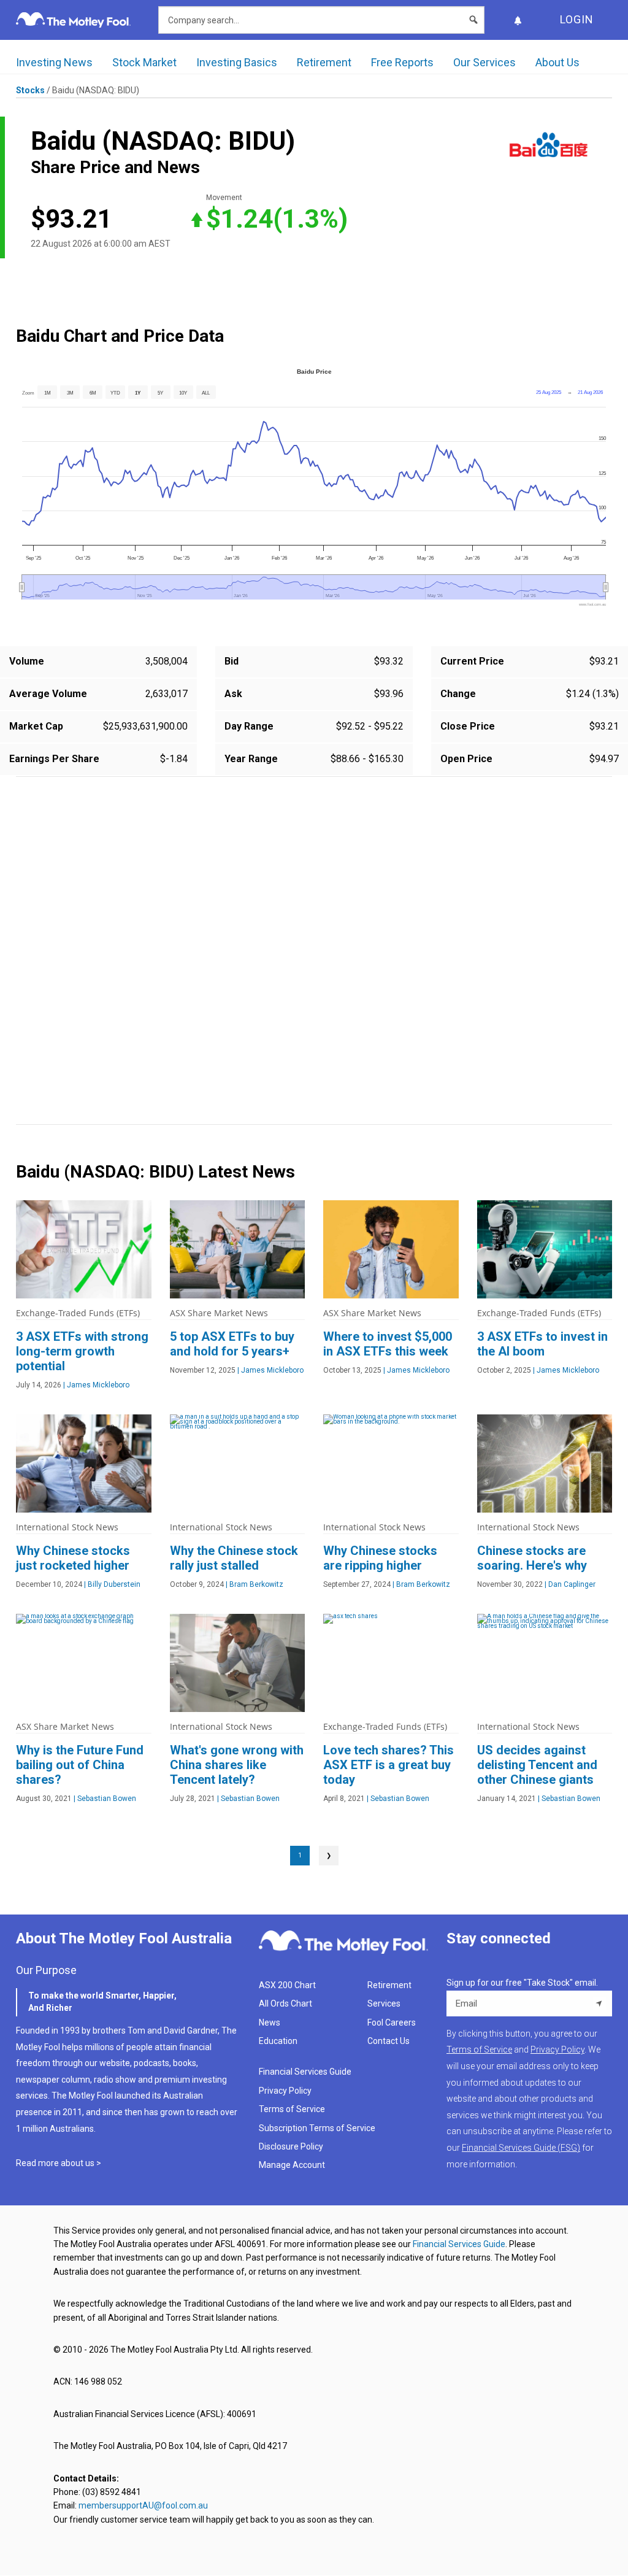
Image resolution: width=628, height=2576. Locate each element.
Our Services (484, 62)
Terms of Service (292, 2109)
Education (278, 2041)
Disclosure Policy (291, 2146)
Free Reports (402, 62)
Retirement (324, 62)
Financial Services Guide (305, 2072)
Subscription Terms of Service (317, 2128)
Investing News (54, 62)
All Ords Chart (285, 2003)
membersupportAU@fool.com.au (143, 2505)
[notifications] (518, 20)
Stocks (30, 90)
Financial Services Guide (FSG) (521, 2148)
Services (384, 2003)
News (270, 2023)
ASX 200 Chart (287, 1985)
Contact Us (389, 2041)
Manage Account (293, 2165)
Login (577, 19)
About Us (557, 62)
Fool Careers (392, 2023)
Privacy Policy (285, 2091)
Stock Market (144, 62)
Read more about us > (59, 2163)
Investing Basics (237, 62)
